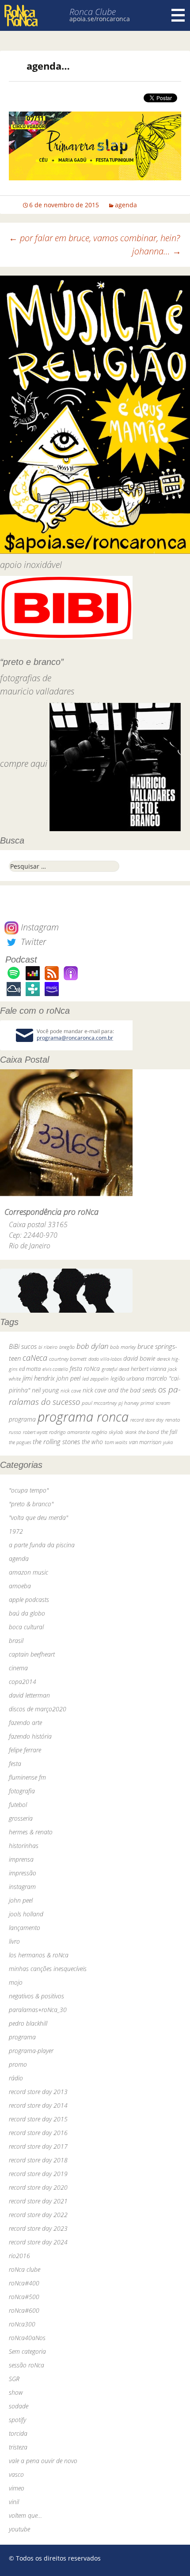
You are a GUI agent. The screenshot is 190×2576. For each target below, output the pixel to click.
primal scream (155, 1403)
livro (14, 1941)
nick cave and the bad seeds (120, 1390)
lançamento (25, 1928)
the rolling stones (56, 1441)
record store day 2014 (38, 2105)
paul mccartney (99, 1403)
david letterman (29, 1695)
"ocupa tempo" (29, 1490)
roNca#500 (24, 2297)
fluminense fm (27, 1777)
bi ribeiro (48, 1347)
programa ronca (83, 1417)
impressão (23, 1873)
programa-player (31, 2051)
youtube (19, 2529)
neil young (45, 1390)
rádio (16, 2078)
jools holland (26, 1914)
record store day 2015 (38, 2119)
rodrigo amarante (69, 1432)
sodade (19, 2406)
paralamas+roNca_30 (38, 2010)
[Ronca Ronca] (21, 17)
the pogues (20, 1442)
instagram (22, 1887)
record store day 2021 (38, 2201)
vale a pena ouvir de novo (43, 2461)
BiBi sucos (23, 1346)
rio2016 (19, 2256)
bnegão (67, 1347)
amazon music (28, 1572)
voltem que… (25, 2515)
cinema (18, 1668)
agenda (126, 205)
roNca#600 (24, 2310)
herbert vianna (148, 1369)
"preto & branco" (31, 1504)
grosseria (21, 1818)
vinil (14, 2502)
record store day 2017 (38, 2146)
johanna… (157, 251)
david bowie (139, 1358)
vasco (16, 2474)
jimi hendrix (39, 1378)
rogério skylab (107, 1432)
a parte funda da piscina (42, 1545)
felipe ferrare (25, 1750)
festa (15, 1764)
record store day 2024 (38, 2242)
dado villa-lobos (105, 1359)
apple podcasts (29, 1600)
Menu (178, 15)
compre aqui (24, 763)
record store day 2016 (38, 2133)
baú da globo (27, 1613)
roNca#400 (24, 2283)
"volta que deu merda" (38, 1518)
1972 (16, 1531)
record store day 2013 (38, 2092)
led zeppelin (95, 1379)
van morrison (145, 1442)
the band (149, 1432)
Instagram (39, 927)
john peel (68, 1378)
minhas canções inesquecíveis (48, 1969)
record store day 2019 (38, 2174)
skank (131, 1432)
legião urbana (127, 1378)
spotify (17, 2420)
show (16, 2392)
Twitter (32, 942)
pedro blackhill (28, 2023)
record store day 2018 (38, 2160)
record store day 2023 (38, 2228)
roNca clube (25, 2269)
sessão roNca (27, 2365)
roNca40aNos (27, 2338)
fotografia (22, 1791)
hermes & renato (31, 1832)
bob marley (123, 1347)
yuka (168, 1442)
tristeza (18, 2447)
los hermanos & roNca (39, 1955)
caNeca (35, 1358)
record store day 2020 (38, 2187)
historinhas (24, 1846)
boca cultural (26, 1627)
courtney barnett (68, 1359)
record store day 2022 (38, 2215)
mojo (16, 1982)
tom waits (116, 1442)
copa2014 (23, 1682)
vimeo (17, 2488)
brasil (16, 1641)
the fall (169, 1432)
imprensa (21, 1859)
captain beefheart (32, 1654)
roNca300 (22, 2324)
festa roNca (85, 1368)
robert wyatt (35, 1432)
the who (92, 1442)
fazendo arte (25, 1723)
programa (22, 1419)
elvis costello (55, 1369)
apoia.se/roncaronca (100, 19)
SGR (14, 2379)
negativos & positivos (36, 1996)
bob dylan (92, 1346)
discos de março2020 (38, 1709)
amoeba (20, 1586)
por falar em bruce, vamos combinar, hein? (94, 238)
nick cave (71, 1390)
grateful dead (115, 1369)
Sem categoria (27, 2351)
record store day (147, 1420)
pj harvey (129, 1403)
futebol (18, 1805)
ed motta (30, 1369)
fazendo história (30, 1736)
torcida (18, 2433)
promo (18, 2064)
